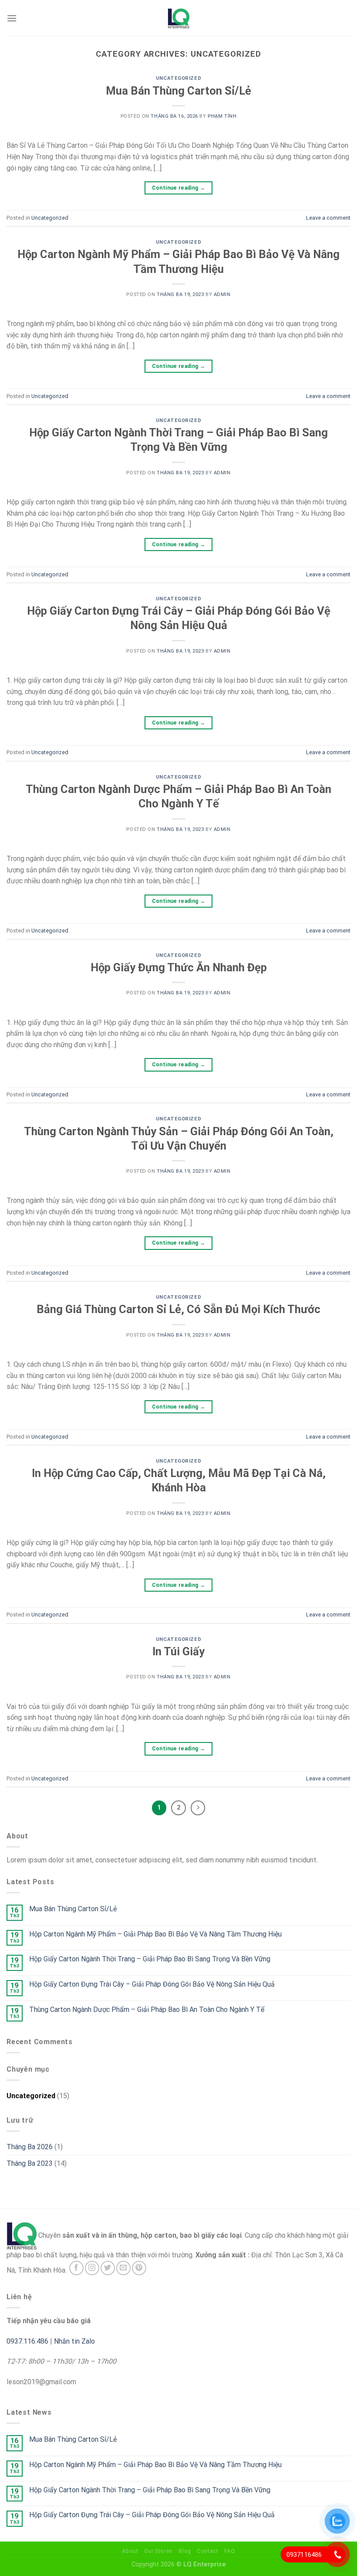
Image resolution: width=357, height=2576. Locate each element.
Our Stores (158, 2551)
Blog (185, 2551)
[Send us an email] (123, 2268)
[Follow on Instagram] (92, 2268)
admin (222, 294)
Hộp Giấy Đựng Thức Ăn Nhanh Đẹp (179, 967)
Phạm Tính (222, 116)
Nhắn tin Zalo (74, 2341)
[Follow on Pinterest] (139, 2268)
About (130, 2551)
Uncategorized (178, 78)
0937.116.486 (27, 2341)
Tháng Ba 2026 (30, 2147)
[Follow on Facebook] (76, 2268)
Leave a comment (328, 218)
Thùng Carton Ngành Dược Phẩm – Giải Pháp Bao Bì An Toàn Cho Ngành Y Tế (147, 2009)
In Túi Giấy (178, 1651)
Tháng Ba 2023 (30, 2163)
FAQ (230, 2551)
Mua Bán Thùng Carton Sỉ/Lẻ (178, 91)
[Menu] (12, 18)
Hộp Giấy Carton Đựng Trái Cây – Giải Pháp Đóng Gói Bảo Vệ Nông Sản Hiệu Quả (152, 1984)
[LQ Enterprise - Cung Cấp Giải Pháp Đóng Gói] (178, 18)
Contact (207, 2551)
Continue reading (179, 188)
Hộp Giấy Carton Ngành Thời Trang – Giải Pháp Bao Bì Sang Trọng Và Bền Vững (150, 1959)
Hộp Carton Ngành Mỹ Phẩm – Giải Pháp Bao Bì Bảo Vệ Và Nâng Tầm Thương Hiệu (155, 1934)
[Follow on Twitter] (108, 2268)
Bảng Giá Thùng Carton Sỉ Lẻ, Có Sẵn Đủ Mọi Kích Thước (178, 1309)
